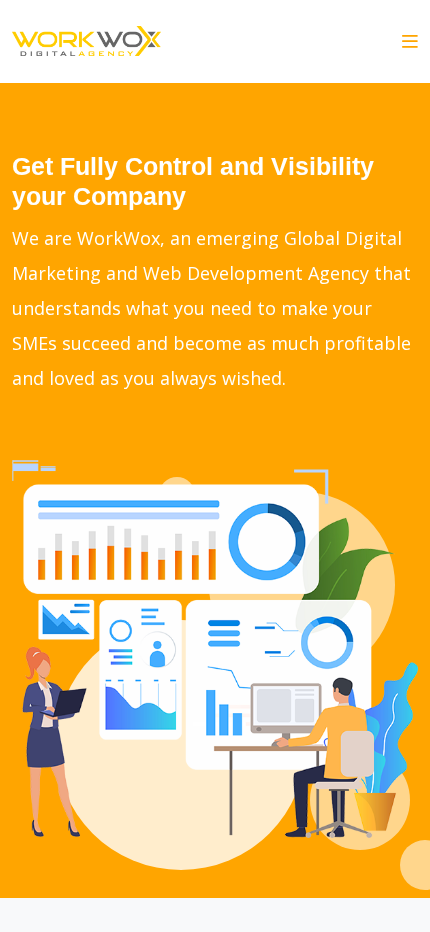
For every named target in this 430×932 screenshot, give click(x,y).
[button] (410, 41)
